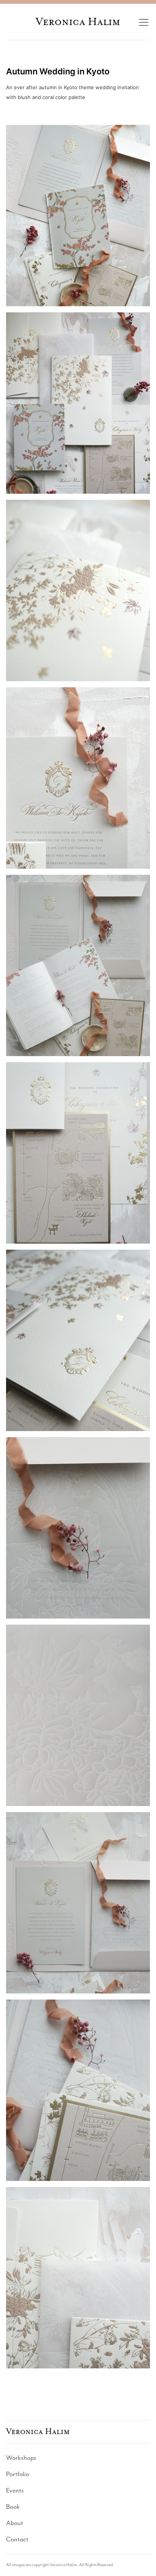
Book (13, 2507)
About (15, 2523)
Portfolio (18, 2474)
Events (15, 2490)
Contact (17, 2539)
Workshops (21, 2458)
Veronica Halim (78, 22)
